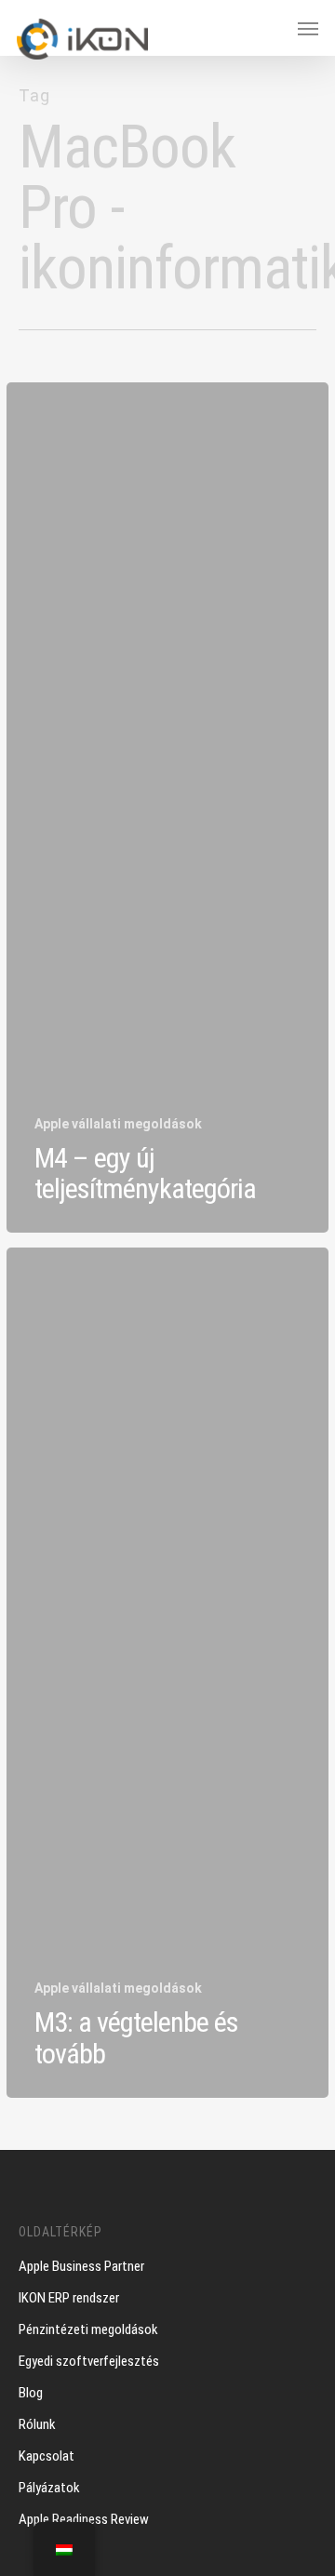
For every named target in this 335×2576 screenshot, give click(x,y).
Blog (31, 2393)
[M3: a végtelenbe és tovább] (167, 1673)
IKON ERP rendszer (69, 2298)
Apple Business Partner (81, 2266)
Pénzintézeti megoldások (88, 2329)
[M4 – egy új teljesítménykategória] (167, 808)
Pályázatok (49, 2488)
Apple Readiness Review (84, 2519)
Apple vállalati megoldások (118, 1124)
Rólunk (37, 2424)
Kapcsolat (47, 2456)
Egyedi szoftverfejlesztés (89, 2361)
